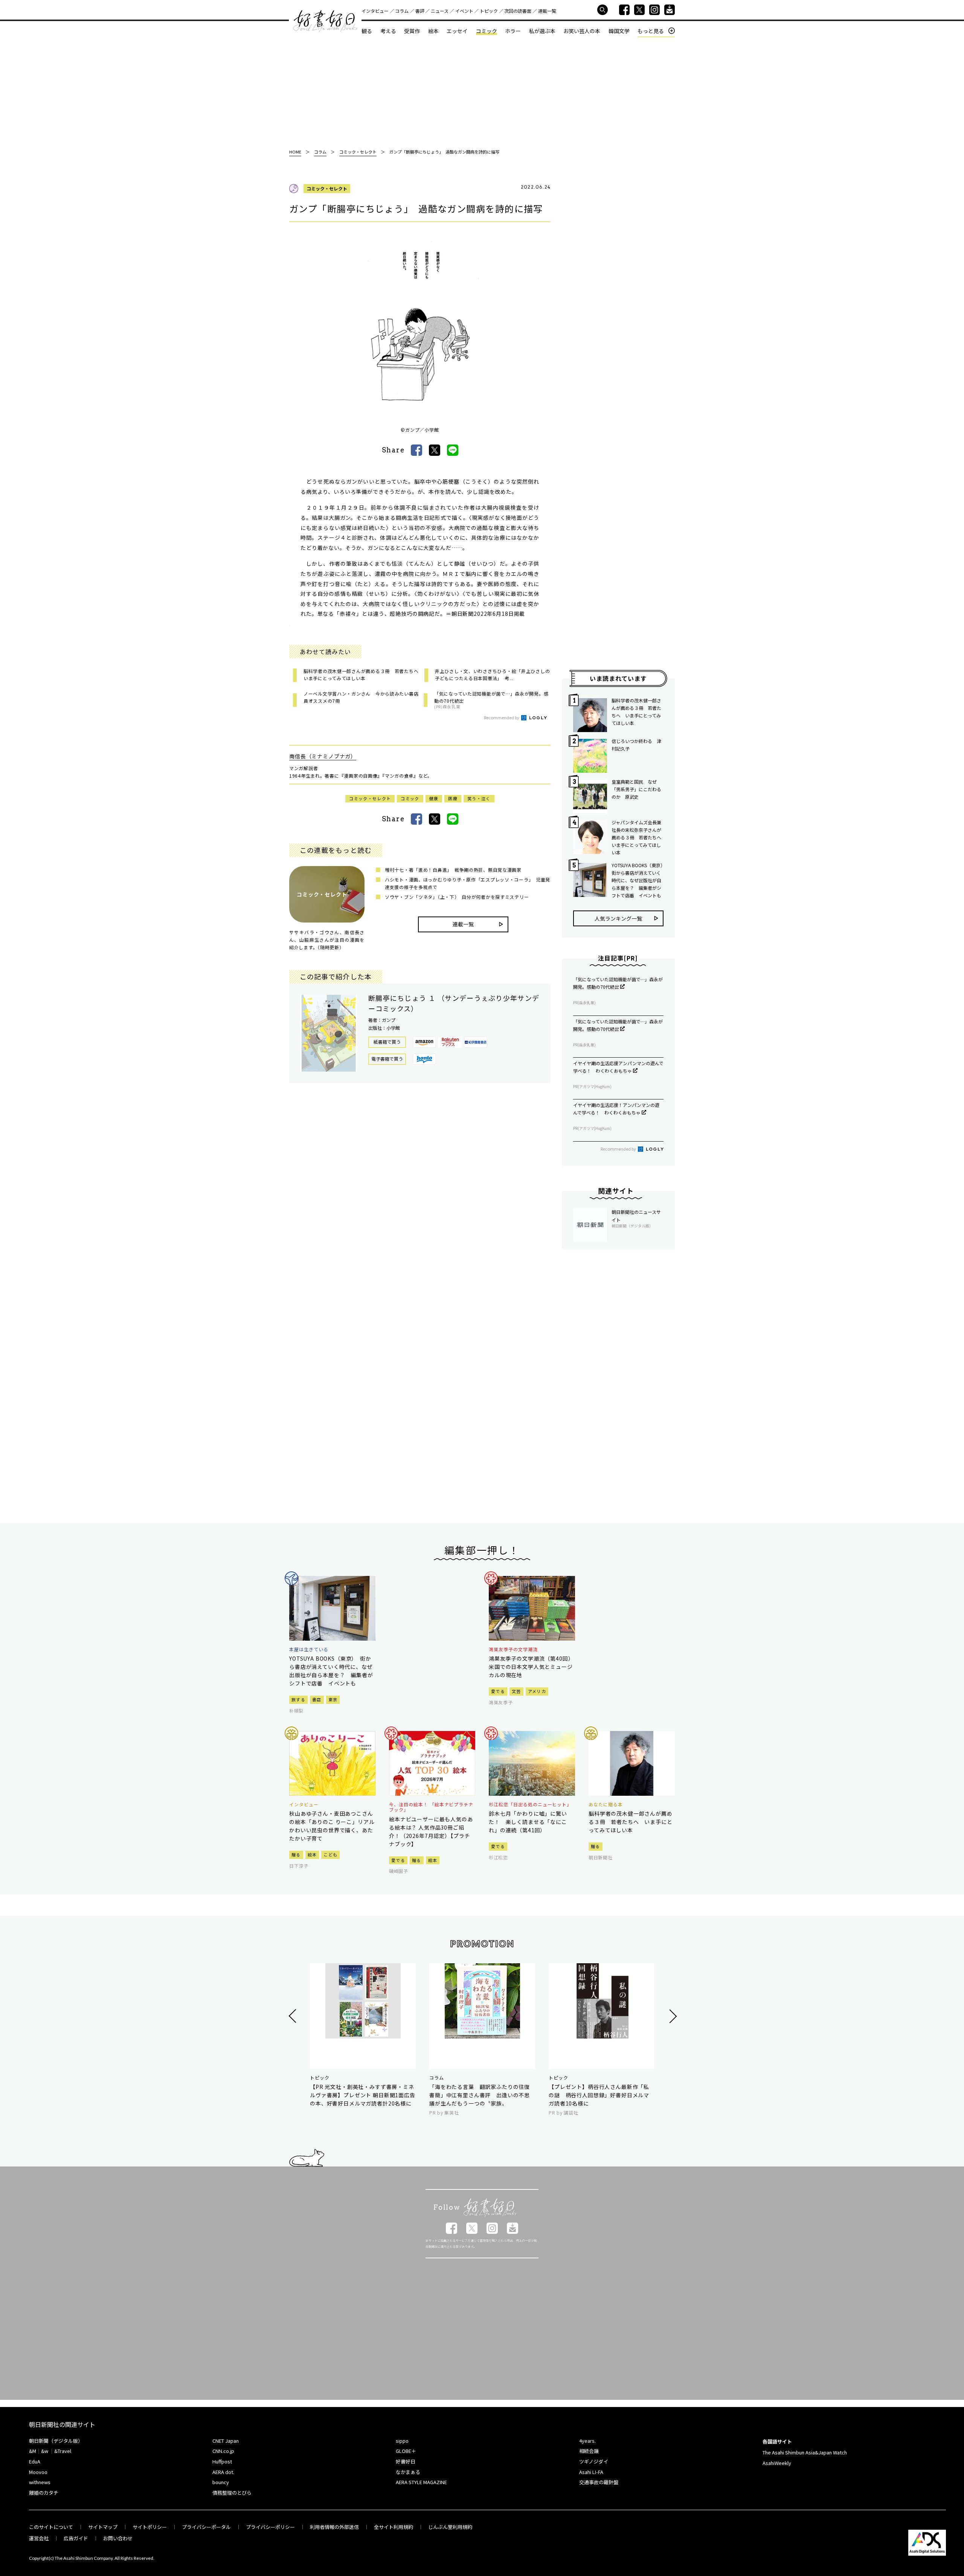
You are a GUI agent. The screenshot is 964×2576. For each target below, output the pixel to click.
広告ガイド (76, 2538)
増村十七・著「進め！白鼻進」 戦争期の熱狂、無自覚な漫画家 (453, 870)
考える (388, 31)
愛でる (498, 1691)
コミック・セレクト (327, 188)
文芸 (516, 1691)
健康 (434, 798)
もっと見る (651, 31)
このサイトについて (51, 2527)
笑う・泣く (479, 798)
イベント (464, 11)
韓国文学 (619, 31)
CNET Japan (226, 2441)
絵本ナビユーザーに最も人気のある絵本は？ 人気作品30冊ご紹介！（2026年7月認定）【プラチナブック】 (431, 1832)
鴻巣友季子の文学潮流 (513, 1649)
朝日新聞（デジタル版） (56, 2441)
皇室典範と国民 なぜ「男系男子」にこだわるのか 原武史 (636, 789)
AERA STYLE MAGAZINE (421, 2482)
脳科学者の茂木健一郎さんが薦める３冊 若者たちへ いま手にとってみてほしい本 (636, 712)
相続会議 (589, 2451)
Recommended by (502, 717)
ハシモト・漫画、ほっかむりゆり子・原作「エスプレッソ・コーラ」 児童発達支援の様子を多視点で (468, 883)
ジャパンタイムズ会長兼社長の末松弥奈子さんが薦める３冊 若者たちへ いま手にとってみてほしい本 (638, 837)
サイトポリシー (150, 2527)
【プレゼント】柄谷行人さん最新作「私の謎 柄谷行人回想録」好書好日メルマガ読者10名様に (599, 2095)
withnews (40, 2482)
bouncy (221, 2482)
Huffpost (222, 2461)
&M (33, 2451)
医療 (453, 798)
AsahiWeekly (777, 2463)
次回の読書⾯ (518, 11)
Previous (294, 2016)
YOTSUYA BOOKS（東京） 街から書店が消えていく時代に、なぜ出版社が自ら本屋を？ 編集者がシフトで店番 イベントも (638, 880)
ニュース (440, 11)
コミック (487, 31)
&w (45, 2451)
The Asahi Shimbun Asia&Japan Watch (805, 2452)
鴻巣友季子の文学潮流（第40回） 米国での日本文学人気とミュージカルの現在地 (532, 1667)
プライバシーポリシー (270, 2527)
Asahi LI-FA (591, 2472)
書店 (317, 1699)
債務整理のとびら (232, 2493)
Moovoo (38, 2472)
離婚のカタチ (44, 2493)
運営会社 (39, 2538)
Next (672, 2016)
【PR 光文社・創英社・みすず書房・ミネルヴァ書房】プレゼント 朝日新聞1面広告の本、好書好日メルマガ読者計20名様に (363, 2095)
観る (367, 31)
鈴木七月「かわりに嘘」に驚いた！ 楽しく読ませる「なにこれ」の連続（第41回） (528, 1822)
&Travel (63, 2451)
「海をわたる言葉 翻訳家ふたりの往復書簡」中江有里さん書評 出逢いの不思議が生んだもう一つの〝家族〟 (480, 2095)
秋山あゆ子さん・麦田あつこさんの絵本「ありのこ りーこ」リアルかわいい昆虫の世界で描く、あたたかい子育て (332, 1826)
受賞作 (412, 31)
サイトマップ (103, 2527)
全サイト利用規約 (394, 2527)
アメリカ (537, 1691)
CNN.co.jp (223, 2451)
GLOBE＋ (406, 2451)
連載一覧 (547, 11)
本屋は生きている (309, 1649)
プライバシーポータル (206, 2527)
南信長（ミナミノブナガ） (323, 756)
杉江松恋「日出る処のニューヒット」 (530, 1804)
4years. (587, 2441)
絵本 (433, 31)
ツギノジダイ (594, 2461)
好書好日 (325, 21)
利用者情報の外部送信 (334, 2527)
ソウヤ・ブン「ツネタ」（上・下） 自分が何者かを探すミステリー (457, 897)
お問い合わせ (118, 2538)
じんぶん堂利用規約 (450, 2527)
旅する (298, 1699)
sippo (402, 2441)
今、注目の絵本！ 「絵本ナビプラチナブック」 (431, 1807)
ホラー (513, 31)
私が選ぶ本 (542, 31)
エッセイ (457, 31)
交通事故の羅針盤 (599, 2482)
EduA (35, 2461)
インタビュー (375, 11)
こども (330, 1854)
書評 (420, 11)
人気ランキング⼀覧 (618, 918)
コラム (402, 11)
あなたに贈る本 (606, 1804)
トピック (489, 11)
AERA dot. (223, 2472)
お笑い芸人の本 (582, 31)
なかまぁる (408, 2472)
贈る (296, 1854)
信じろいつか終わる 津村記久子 (636, 745)
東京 (333, 1699)
